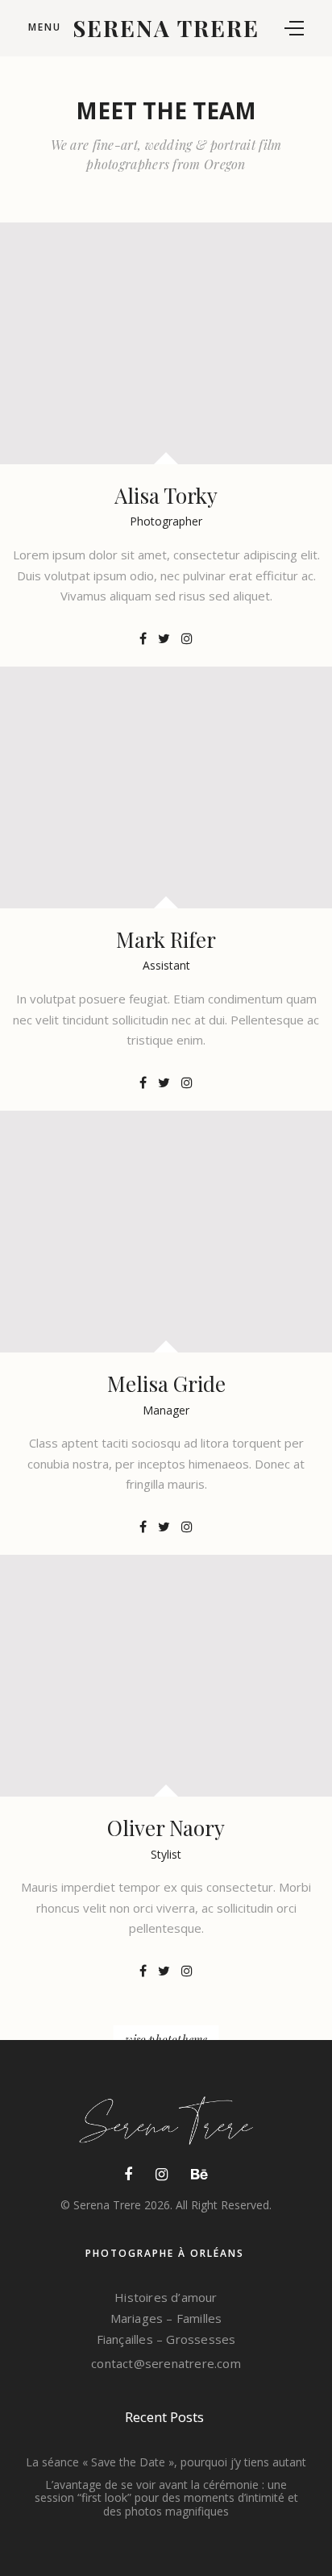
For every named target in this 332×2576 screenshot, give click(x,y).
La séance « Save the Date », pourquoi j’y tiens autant (166, 2462)
